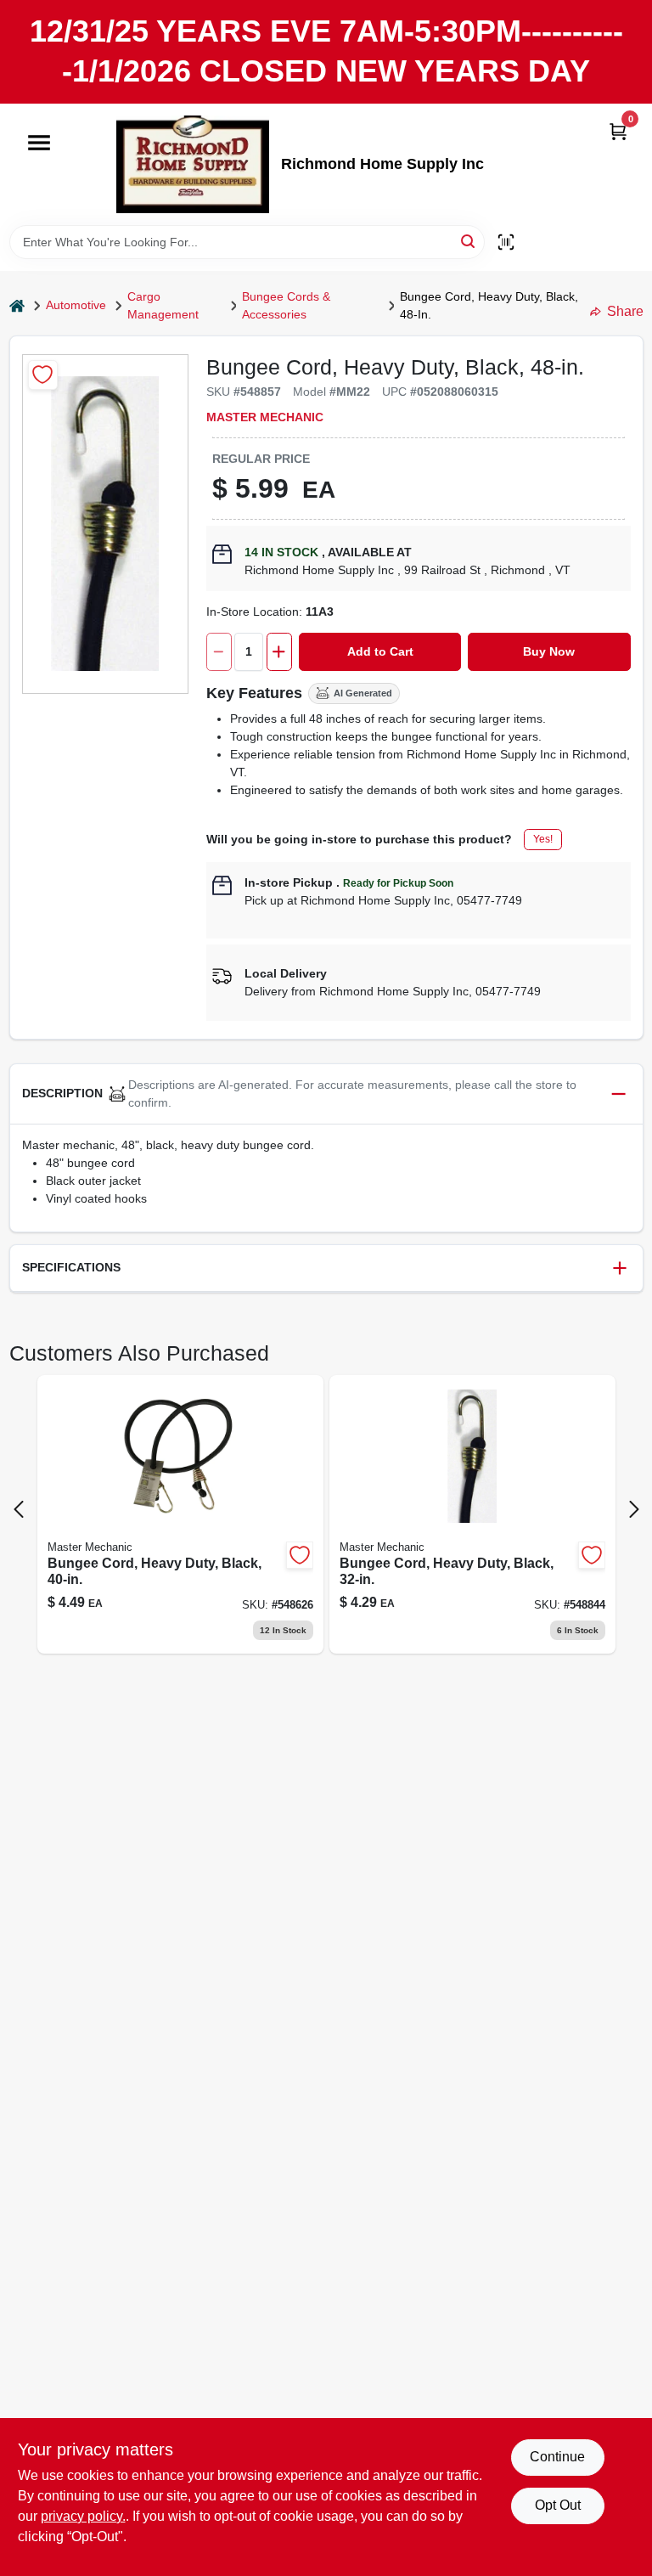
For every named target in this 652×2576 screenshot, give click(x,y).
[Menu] (39, 143)
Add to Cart (380, 651)
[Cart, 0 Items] (618, 131)
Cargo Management (163, 305)
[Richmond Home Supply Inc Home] (193, 164)
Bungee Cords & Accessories (286, 305)
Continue (557, 2457)
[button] (326, 1094)
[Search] (469, 241)
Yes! (543, 839)
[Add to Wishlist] (43, 375)
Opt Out (558, 2505)
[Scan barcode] (506, 242)
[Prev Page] (19, 1509)
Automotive (76, 305)
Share (625, 311)
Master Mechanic (265, 417)
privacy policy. (83, 2516)
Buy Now (549, 651)
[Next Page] (634, 1509)
